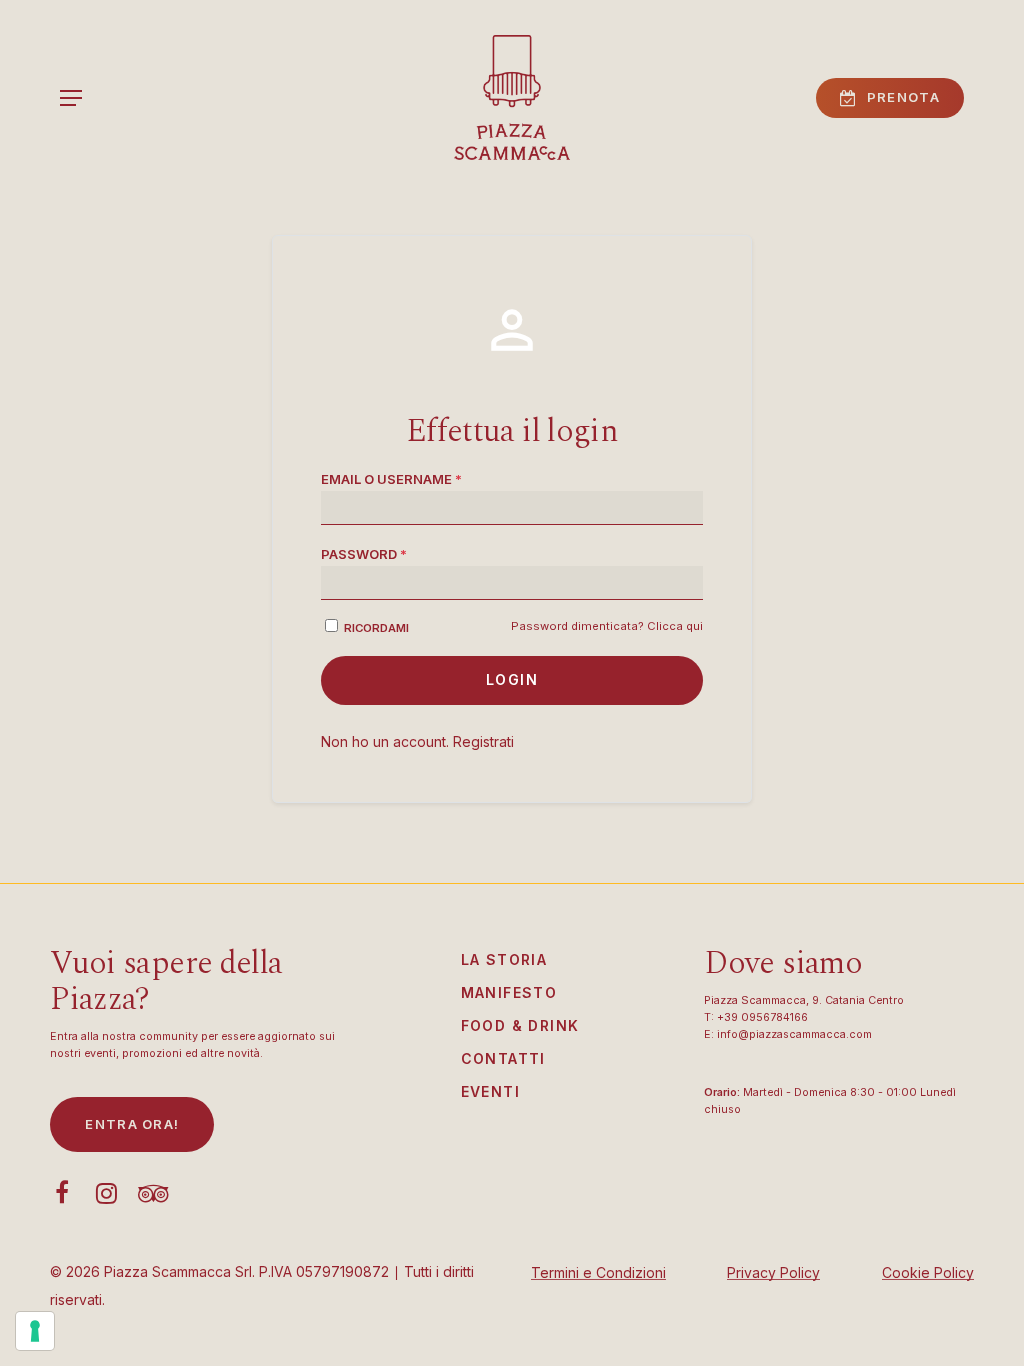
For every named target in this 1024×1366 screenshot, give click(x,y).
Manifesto (509, 992)
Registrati (483, 741)
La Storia (504, 959)
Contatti (503, 1058)
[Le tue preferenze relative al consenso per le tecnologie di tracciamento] (35, 1331)
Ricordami (376, 628)
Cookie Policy (928, 1272)
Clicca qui (675, 626)
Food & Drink (520, 1025)
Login (512, 679)
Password (364, 554)
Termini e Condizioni (598, 1272)
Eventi (490, 1091)
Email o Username (391, 479)
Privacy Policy (773, 1272)
